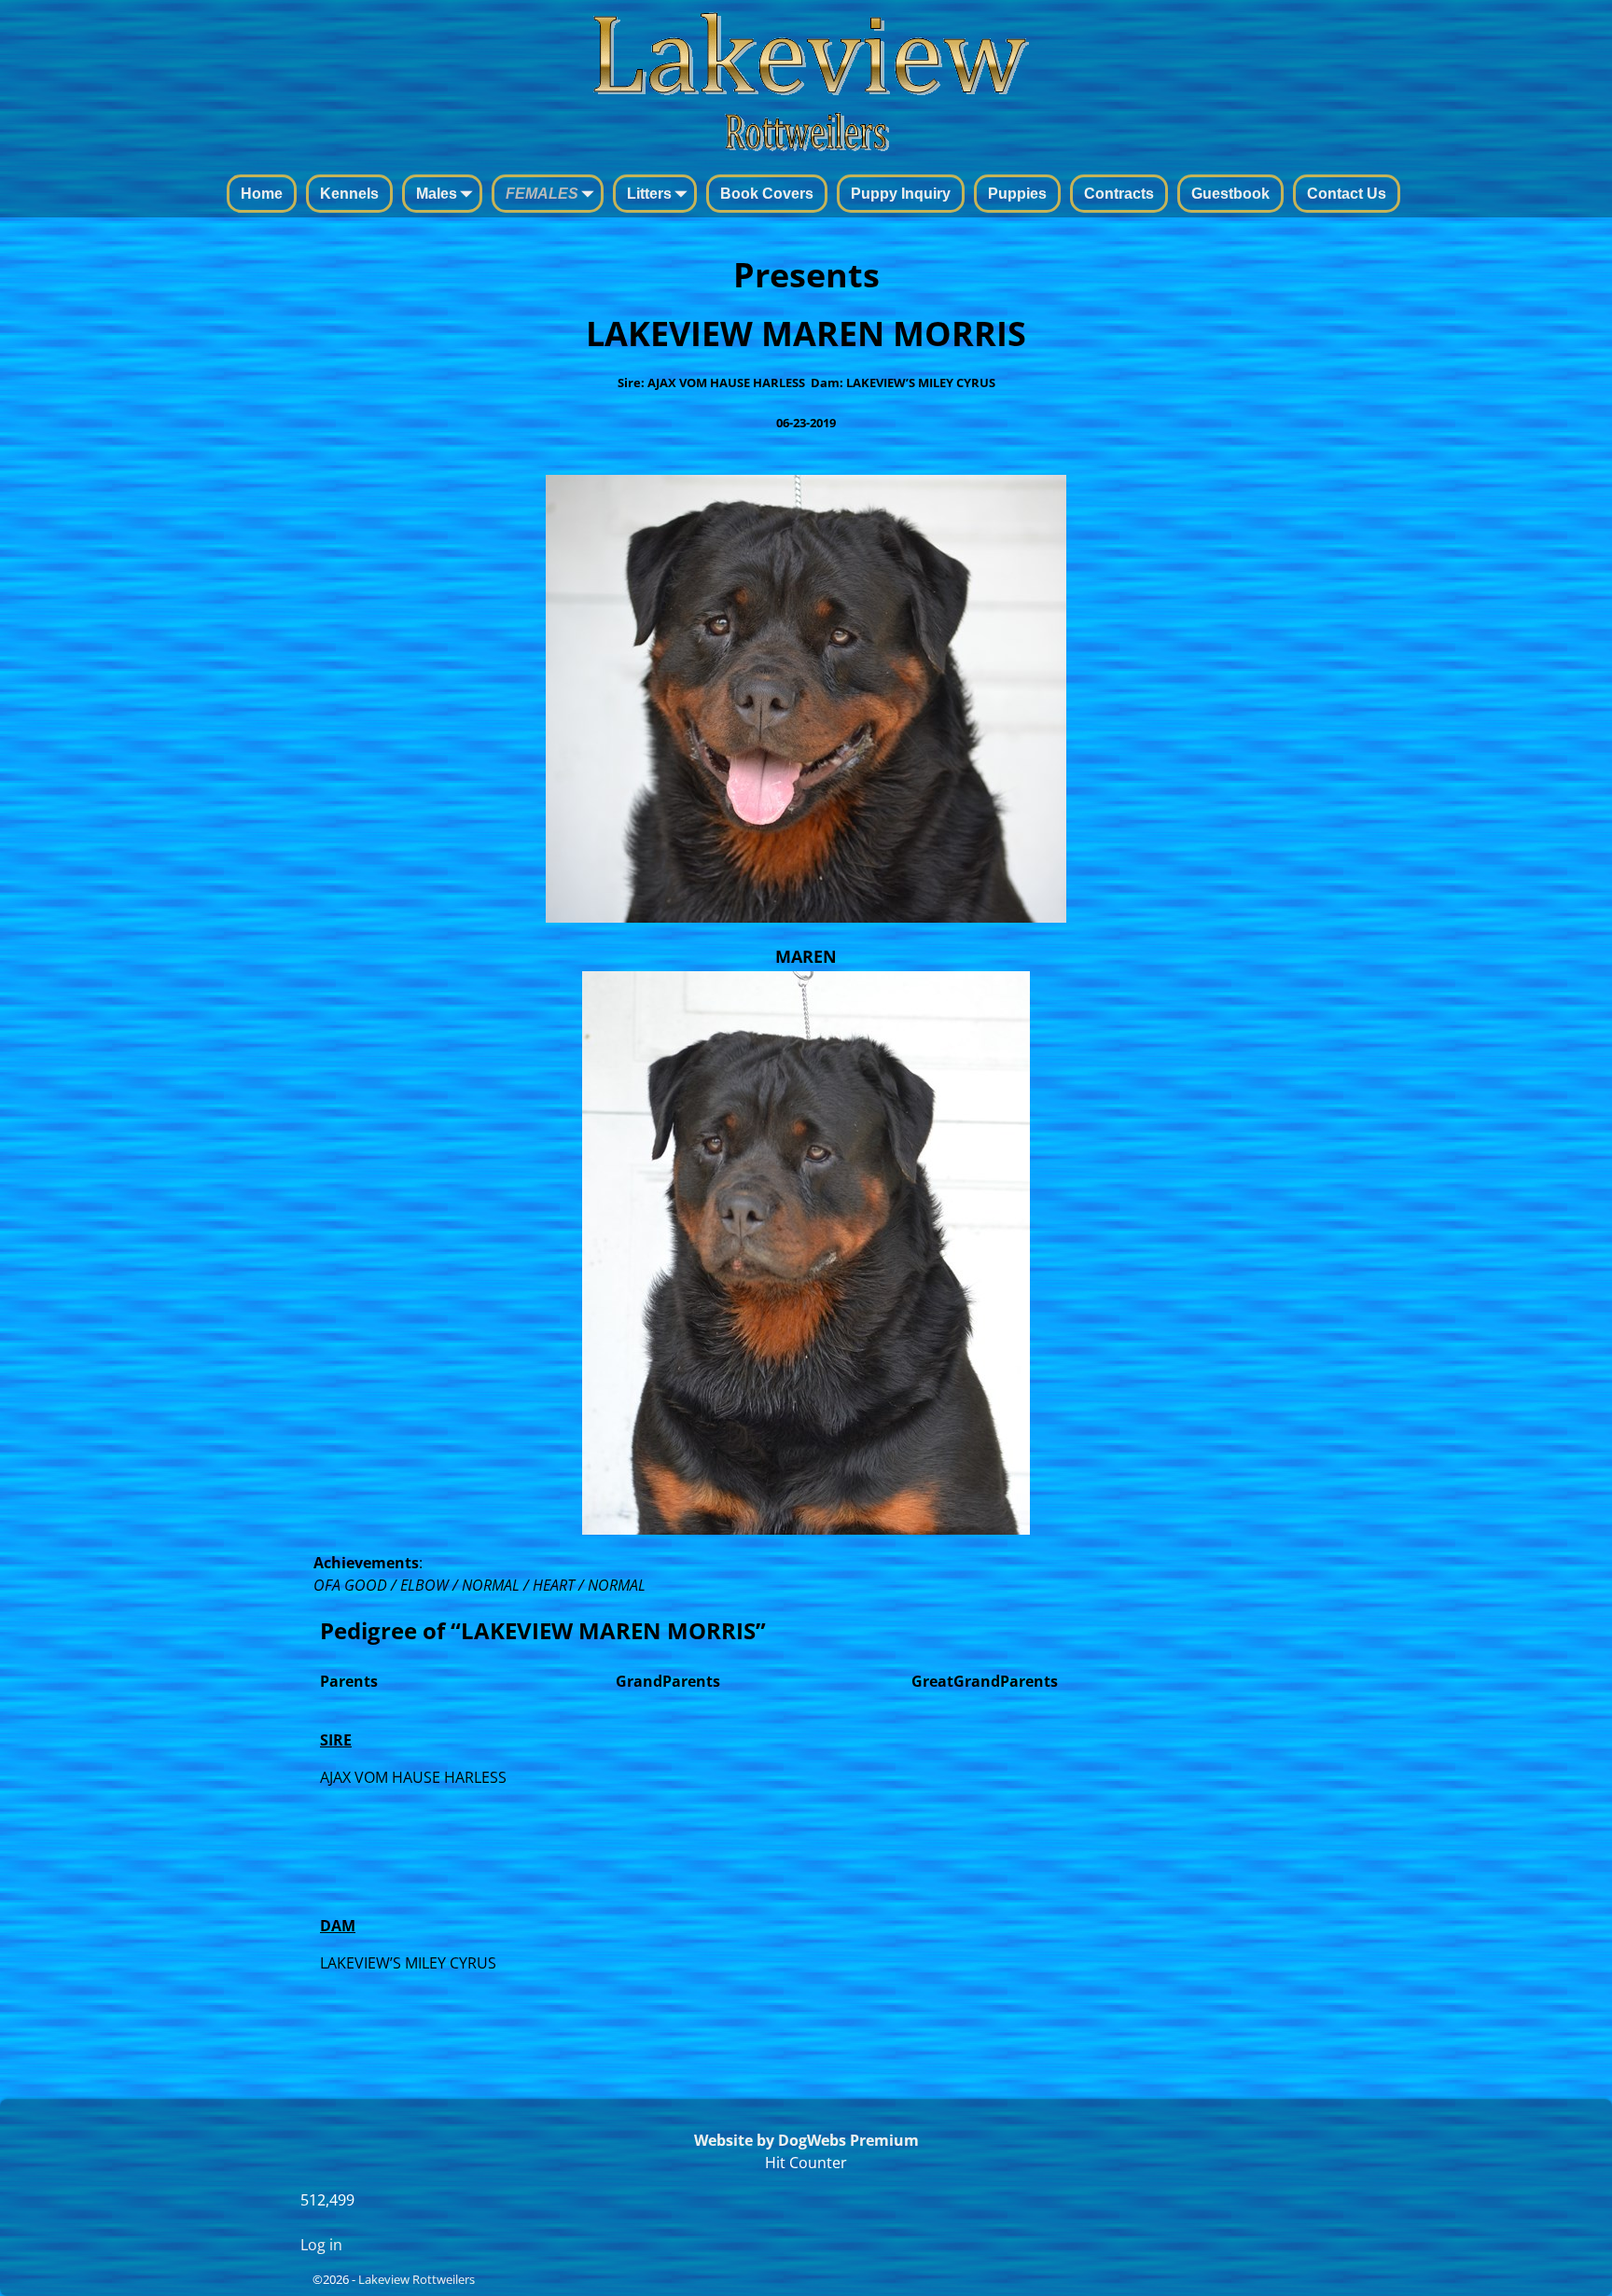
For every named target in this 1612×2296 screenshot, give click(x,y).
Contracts (1119, 194)
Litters (649, 194)
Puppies (1017, 194)
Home (262, 194)
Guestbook (1230, 194)
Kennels (349, 194)
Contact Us (1347, 194)
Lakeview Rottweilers (417, 2279)
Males (437, 194)
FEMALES (542, 194)
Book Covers (767, 194)
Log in (321, 2245)
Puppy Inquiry (901, 194)
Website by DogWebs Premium (806, 2140)
